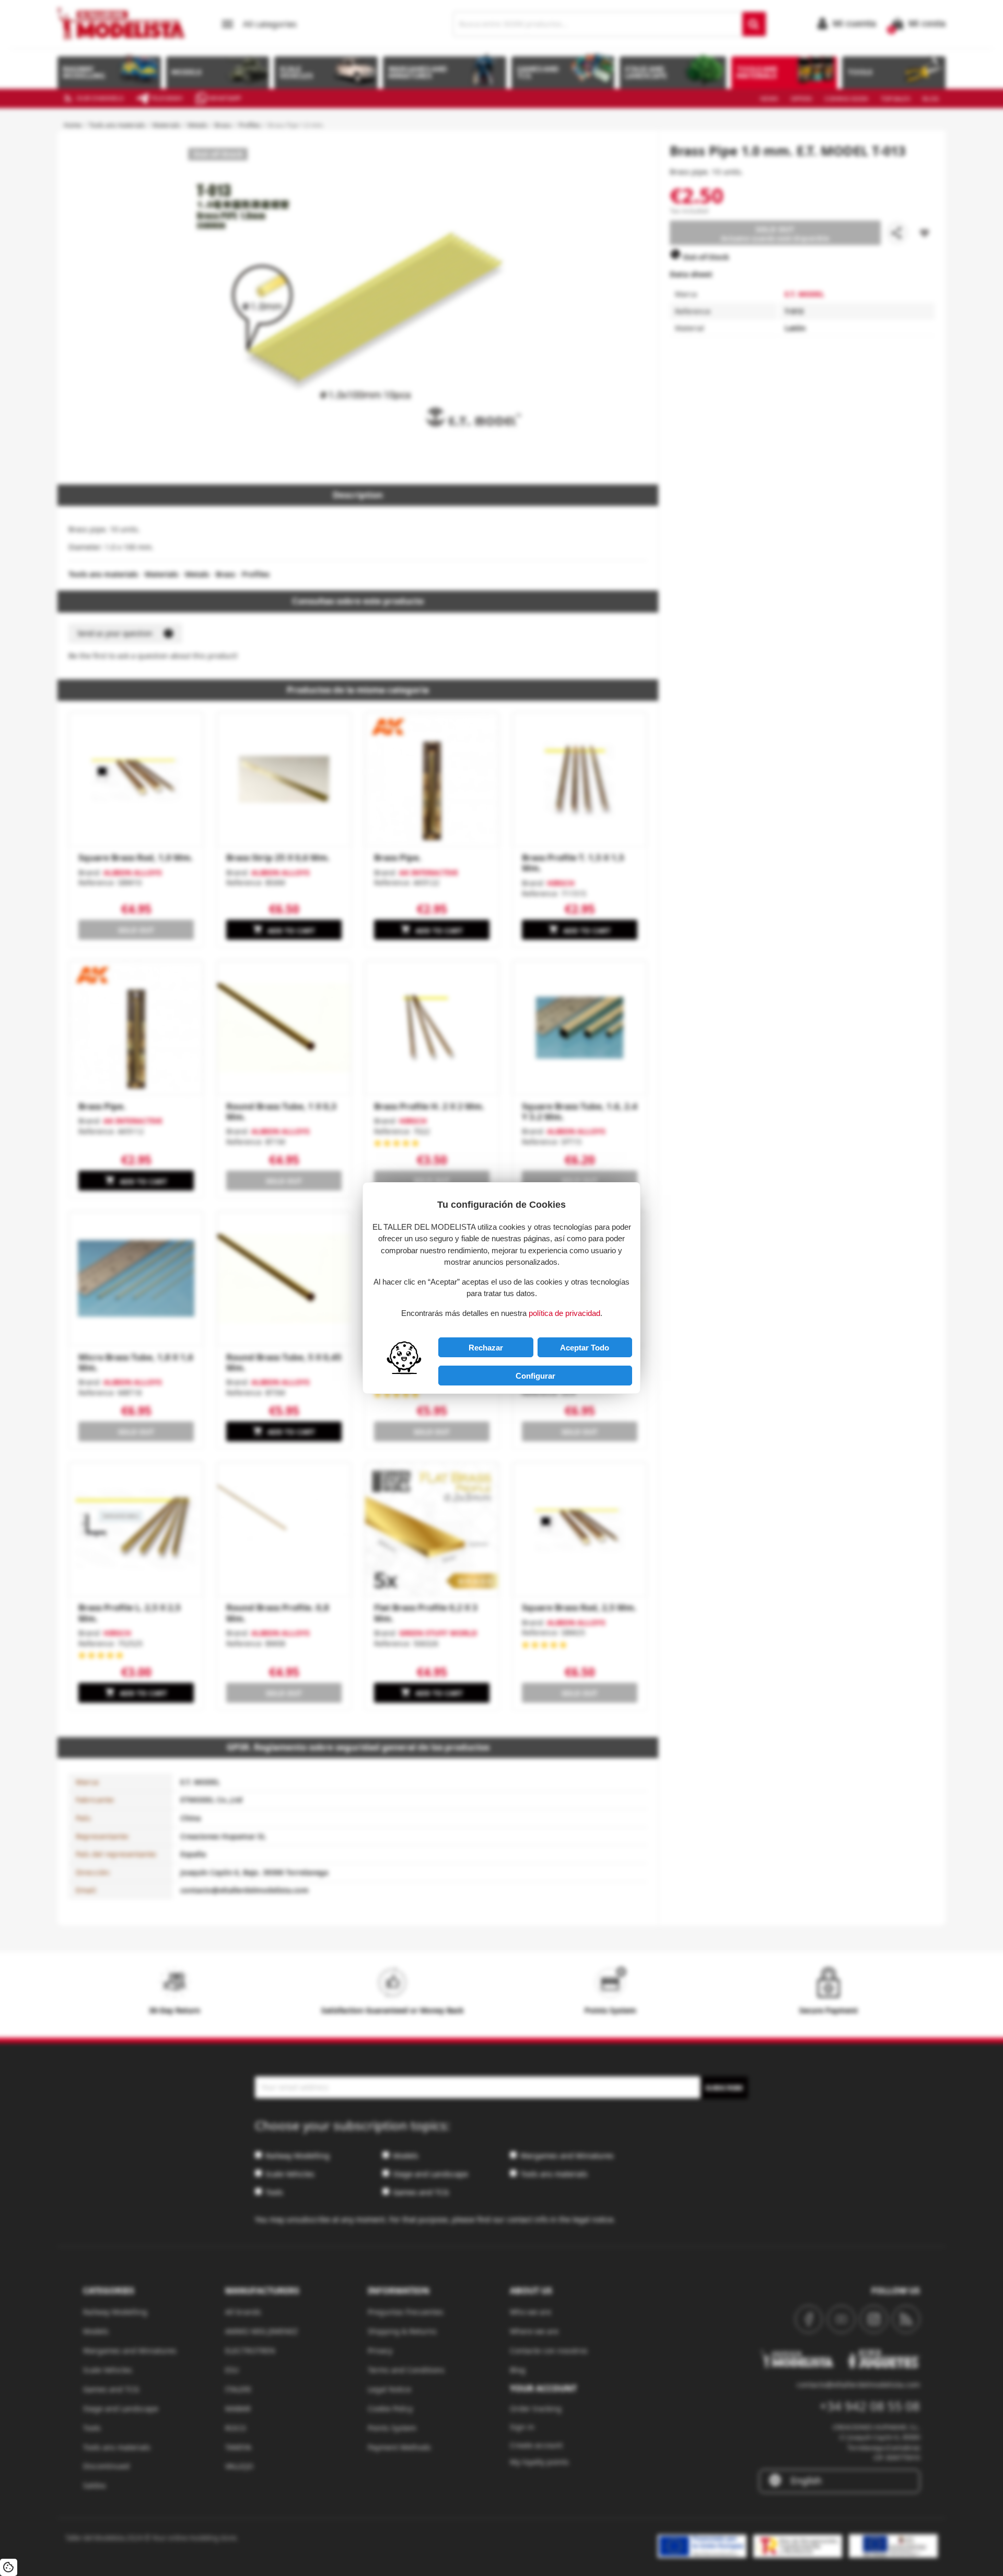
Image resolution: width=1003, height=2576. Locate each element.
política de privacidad (564, 1313)
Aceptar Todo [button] (585, 1348)
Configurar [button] (535, 1376)
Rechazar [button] (486, 1348)
